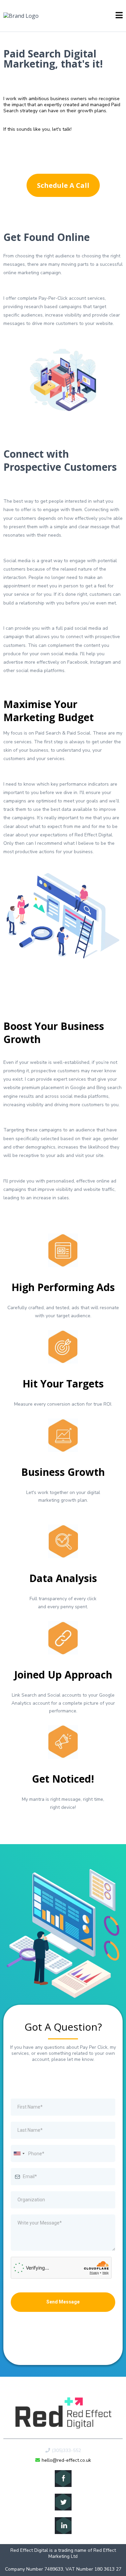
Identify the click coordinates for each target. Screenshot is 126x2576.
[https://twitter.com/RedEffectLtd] (63, 2502)
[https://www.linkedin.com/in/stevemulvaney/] (63, 2526)
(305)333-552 (66, 2450)
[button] (119, 16)
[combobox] (19, 2153)
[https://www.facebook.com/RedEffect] (63, 2479)
